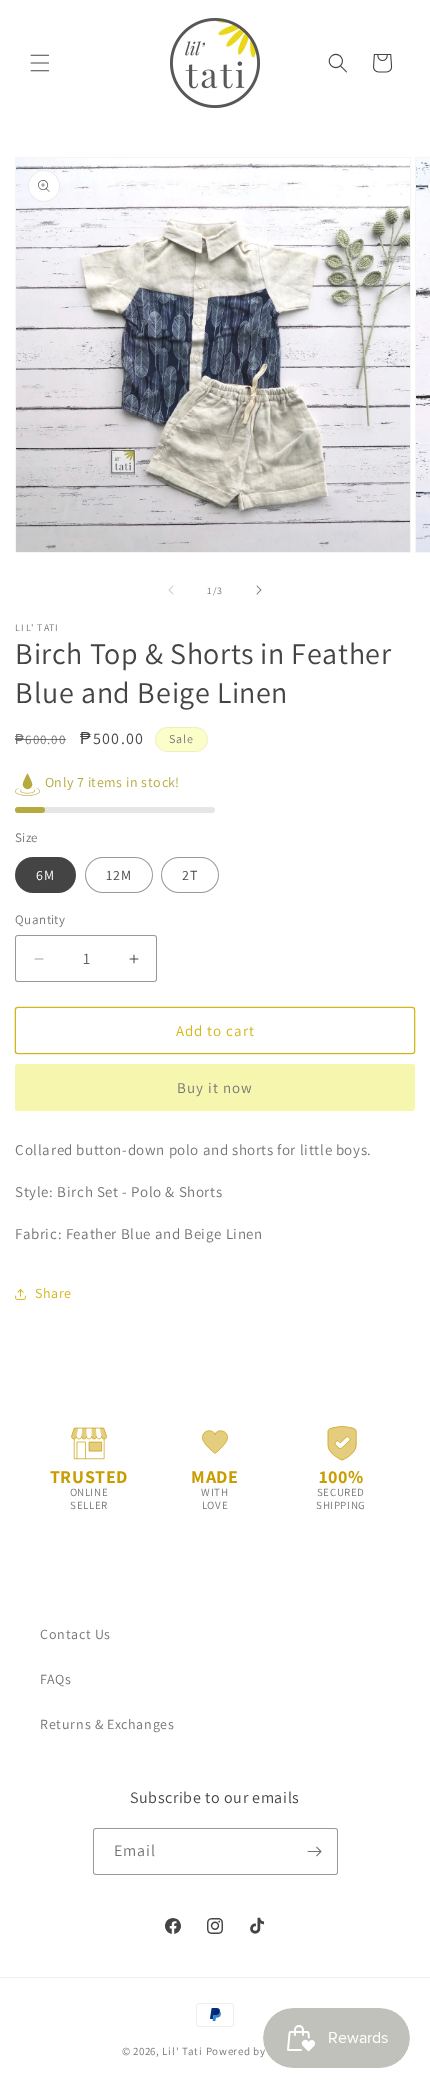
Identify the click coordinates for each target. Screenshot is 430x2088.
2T (190, 875)
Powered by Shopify (257, 2051)
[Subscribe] (315, 1851)
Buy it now (215, 1087)
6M (45, 875)
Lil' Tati (182, 2051)
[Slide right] (259, 590)
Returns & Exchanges (107, 1724)
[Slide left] (171, 590)
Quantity (40, 919)
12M (119, 875)
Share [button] (53, 1293)
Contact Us (75, 1634)
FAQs (55, 1679)
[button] (40, 63)
